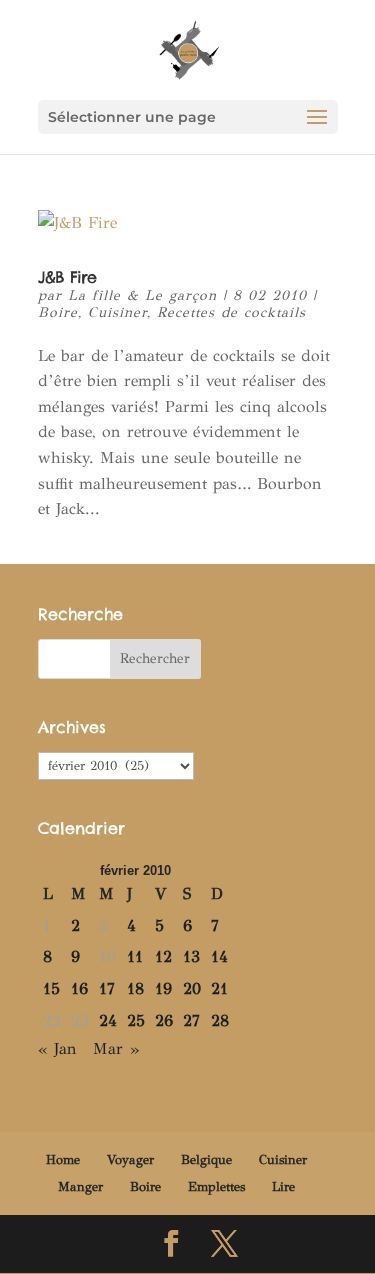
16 (79, 988)
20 (192, 988)
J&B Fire (67, 277)
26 (164, 1020)
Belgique (206, 1160)
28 (220, 1020)
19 (163, 988)
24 (108, 1020)
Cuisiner (117, 312)
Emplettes (216, 1187)
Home (63, 1160)
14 (219, 956)
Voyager (130, 1160)
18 (135, 988)
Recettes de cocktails (231, 312)
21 (219, 988)
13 (191, 956)
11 (135, 956)
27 (191, 1020)
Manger (80, 1187)
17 (107, 988)
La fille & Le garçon (142, 295)
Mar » (116, 1048)
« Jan (57, 1048)
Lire (283, 1187)
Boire (58, 312)
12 (163, 956)
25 (136, 1020)
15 (51, 988)
